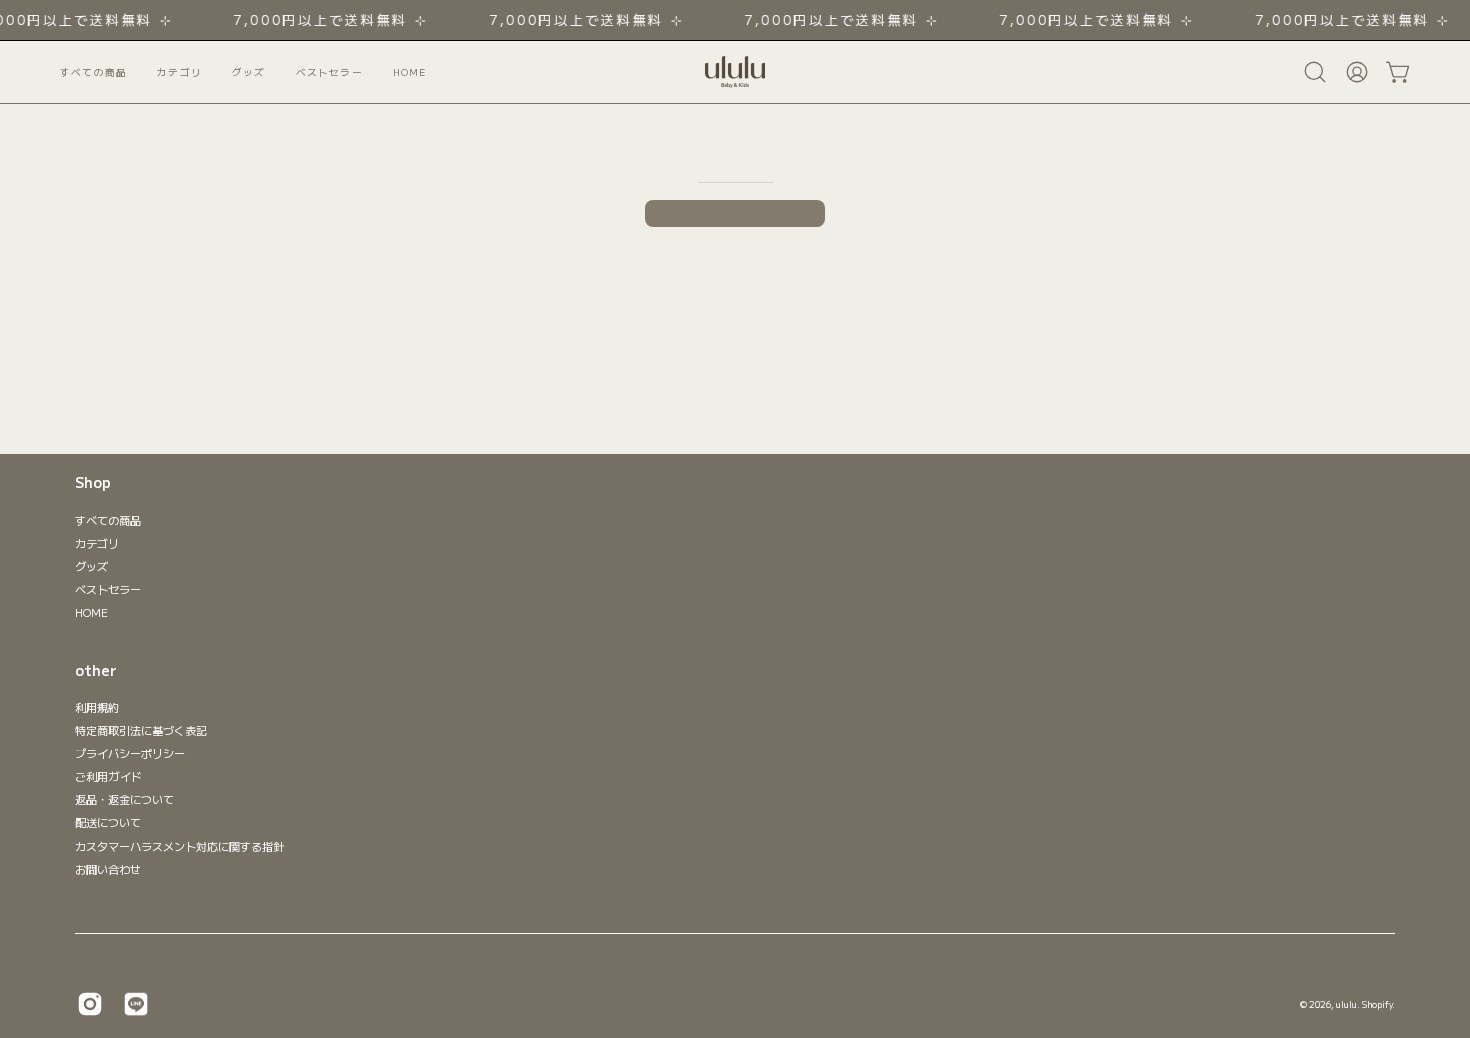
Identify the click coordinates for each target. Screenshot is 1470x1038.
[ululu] (735, 72)
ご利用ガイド (108, 777)
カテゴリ (97, 543)
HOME (91, 612)
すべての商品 (108, 520)
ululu (1346, 1004)
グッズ (91, 566)
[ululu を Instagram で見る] (90, 1004)
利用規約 (97, 707)
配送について (108, 823)
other (96, 671)
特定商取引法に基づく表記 (141, 730)
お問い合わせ (108, 869)
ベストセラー (108, 589)
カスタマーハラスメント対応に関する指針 (179, 846)
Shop (93, 483)
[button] (329, 72)
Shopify (1377, 1004)
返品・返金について (124, 800)
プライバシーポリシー (130, 753)
